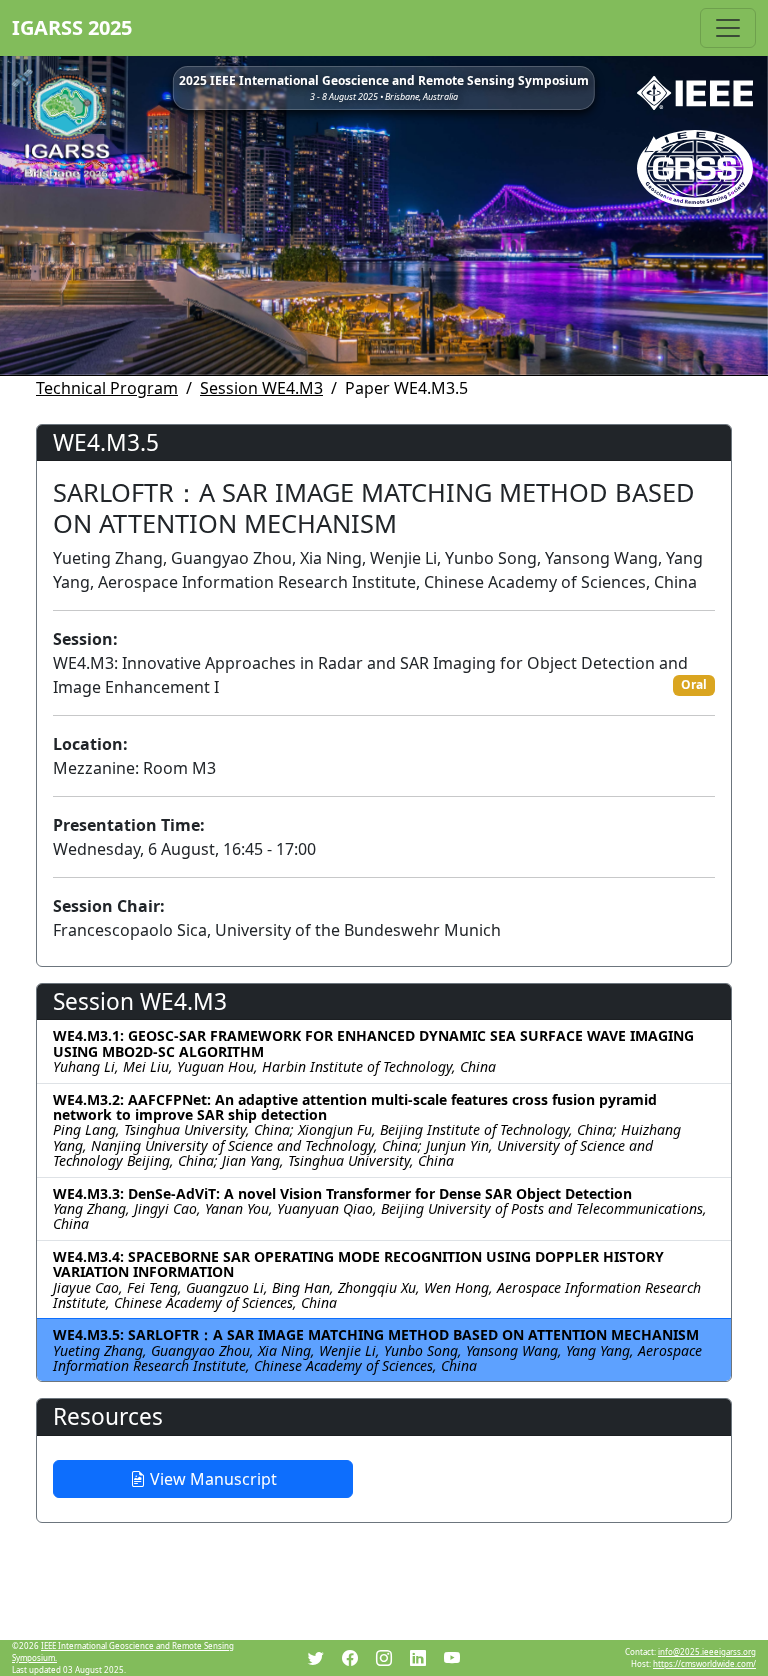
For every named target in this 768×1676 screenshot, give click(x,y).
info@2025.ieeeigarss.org (707, 1651)
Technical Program (107, 388)
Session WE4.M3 (261, 388)
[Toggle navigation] (728, 28)
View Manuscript (211, 1479)
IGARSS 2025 (72, 27)
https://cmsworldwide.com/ (704, 1663)
